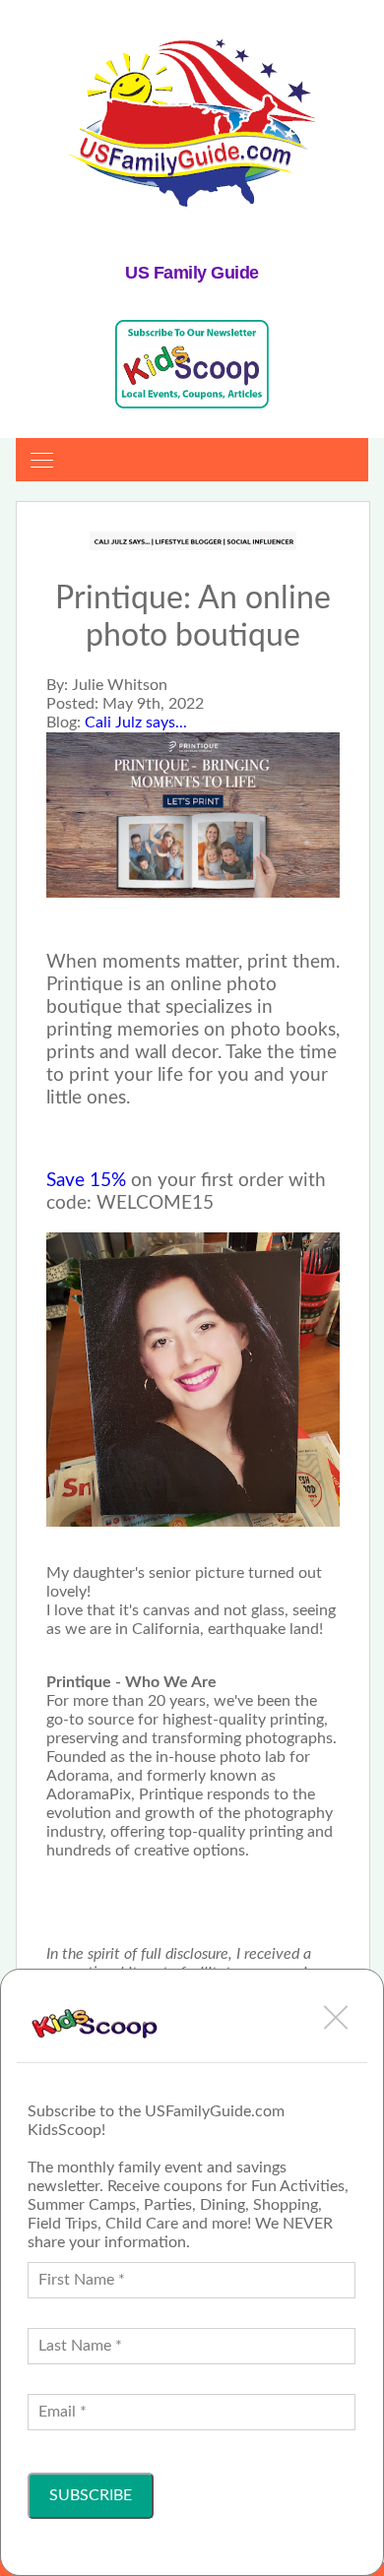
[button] (336, 2017)
